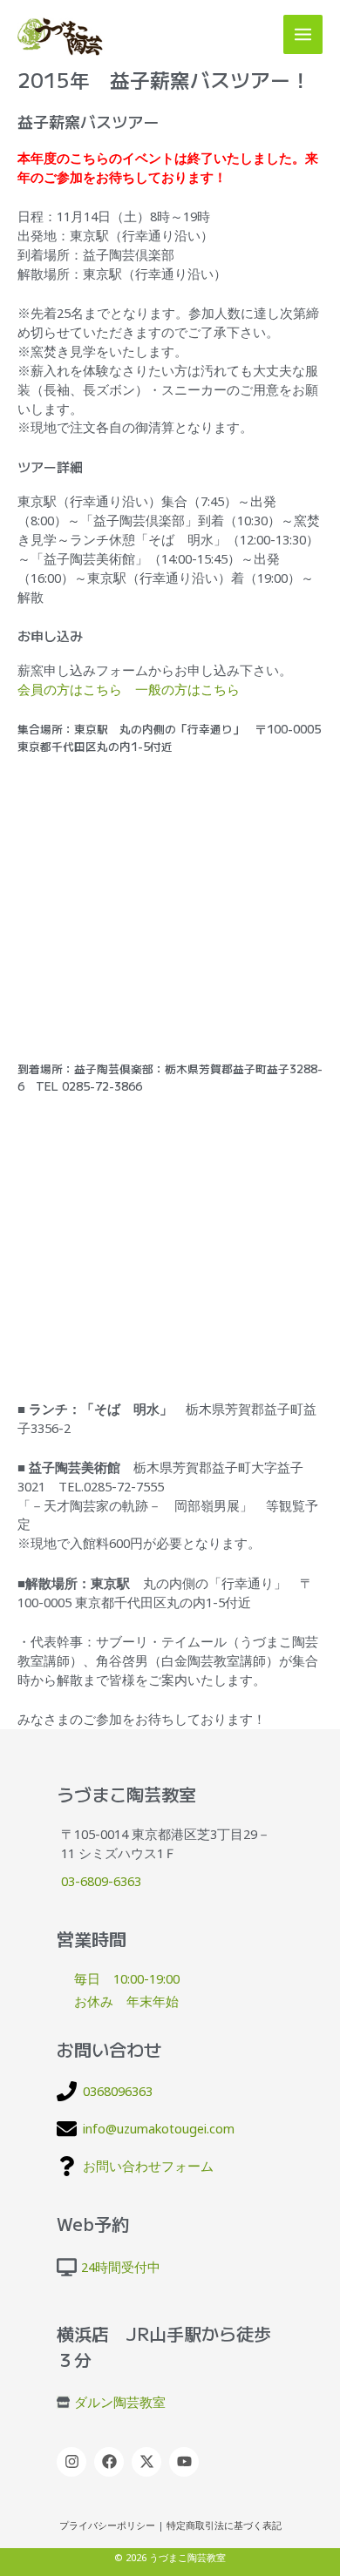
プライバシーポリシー (107, 2525)
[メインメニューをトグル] (303, 34)
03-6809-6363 (101, 1881)
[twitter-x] (149, 2462)
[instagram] (74, 2462)
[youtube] (186, 2462)
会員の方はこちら (70, 689)
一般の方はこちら (187, 689)
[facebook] (111, 2462)
